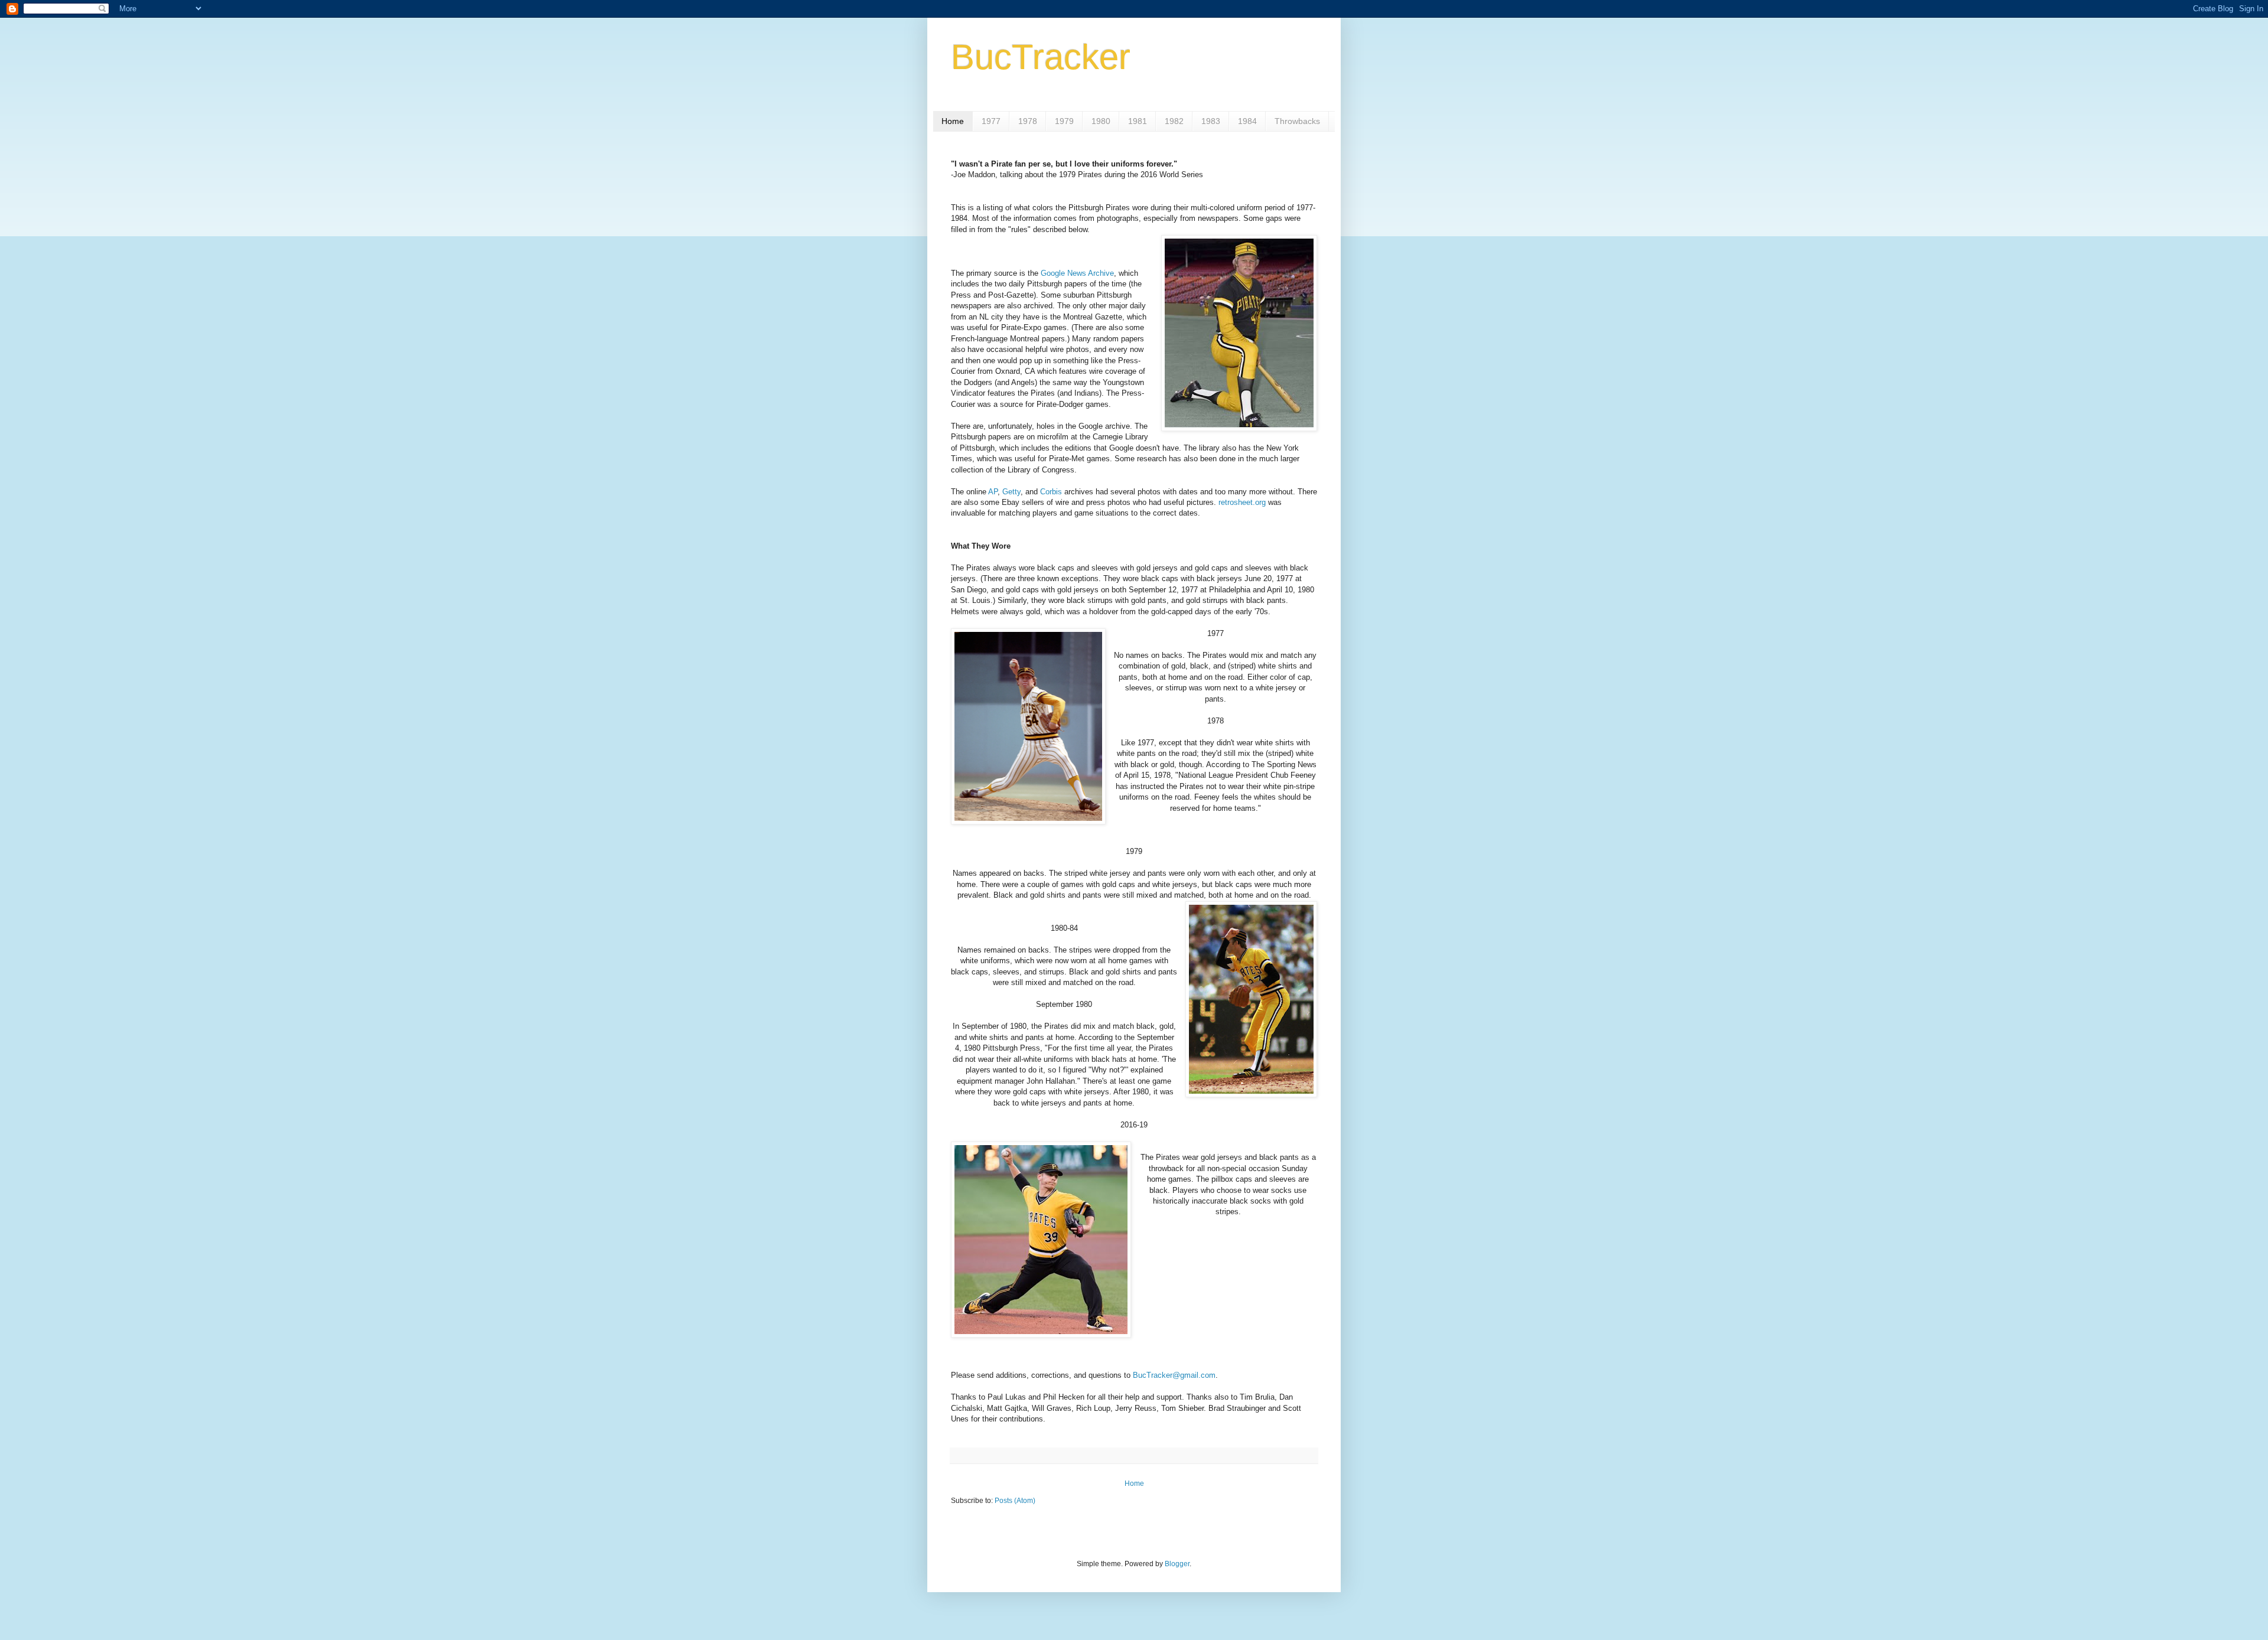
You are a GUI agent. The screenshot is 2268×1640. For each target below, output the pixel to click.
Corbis (1051, 492)
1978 (1028, 121)
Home (953, 121)
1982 (1174, 121)
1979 (1064, 121)
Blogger (1177, 1564)
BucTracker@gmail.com (1174, 1375)
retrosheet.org (1242, 502)
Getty (1011, 492)
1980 (1101, 121)
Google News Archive (1077, 273)
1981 (1138, 121)
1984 (1247, 121)
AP (993, 492)
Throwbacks (1297, 121)
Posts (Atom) (1015, 1501)
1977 (991, 121)
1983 (1211, 121)
